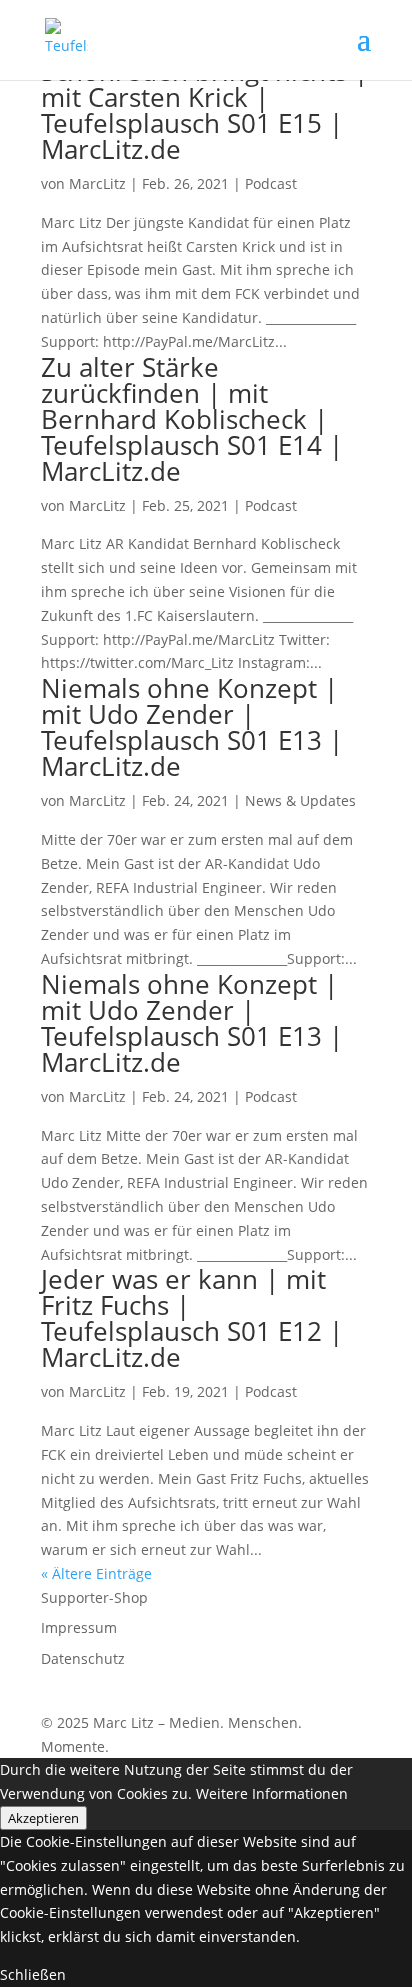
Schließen (33, 1974)
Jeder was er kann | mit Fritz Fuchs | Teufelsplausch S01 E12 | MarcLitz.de (192, 1318)
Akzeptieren (43, 1818)
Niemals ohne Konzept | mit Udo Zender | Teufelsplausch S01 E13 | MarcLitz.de (192, 727)
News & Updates (300, 800)
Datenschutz (83, 1658)
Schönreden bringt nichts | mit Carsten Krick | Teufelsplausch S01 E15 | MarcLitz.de (204, 110)
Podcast (271, 183)
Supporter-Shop (94, 1597)
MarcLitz (97, 183)
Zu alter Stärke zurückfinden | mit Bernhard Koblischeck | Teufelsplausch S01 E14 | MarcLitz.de (192, 419)
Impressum (79, 1627)
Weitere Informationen (272, 1793)
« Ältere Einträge (96, 1573)
